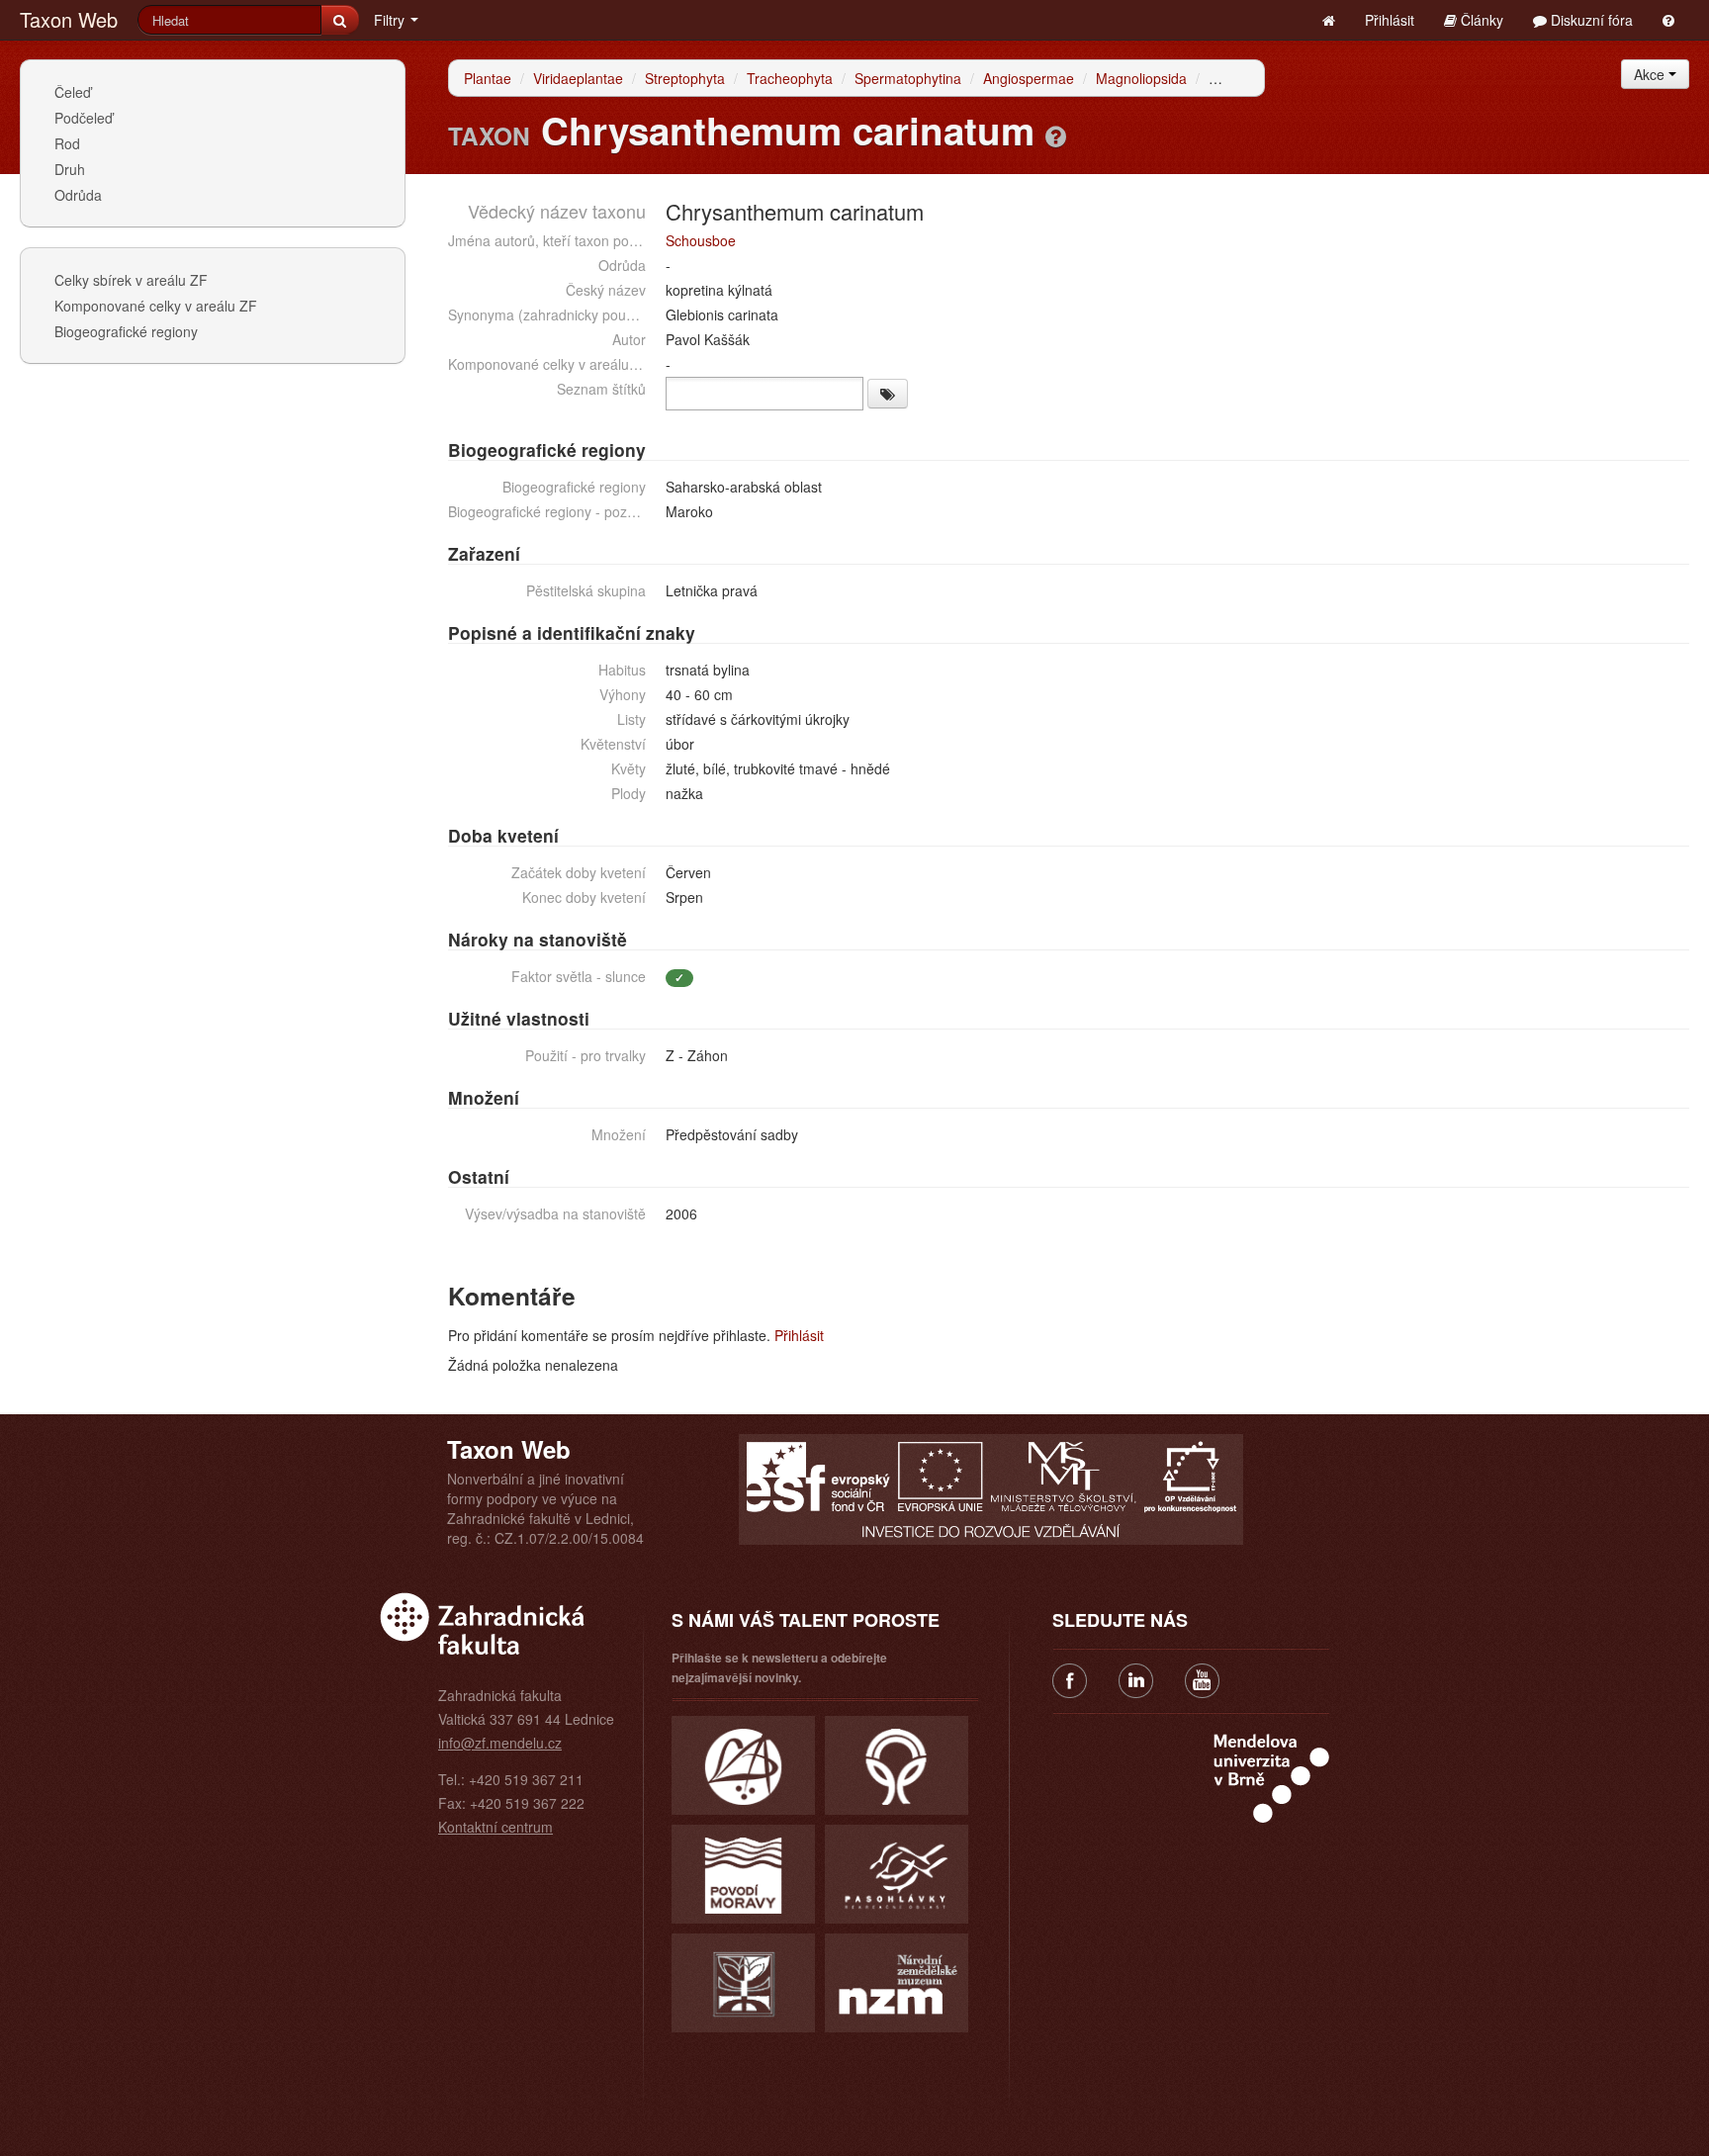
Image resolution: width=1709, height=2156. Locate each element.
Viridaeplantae (578, 78)
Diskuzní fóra (1590, 20)
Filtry (391, 20)
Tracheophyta (790, 78)
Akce (1651, 74)
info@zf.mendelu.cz (500, 1743)
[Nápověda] (1056, 135)
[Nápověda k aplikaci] (1668, 20)
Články (1480, 20)
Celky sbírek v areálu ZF (131, 280)
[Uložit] (888, 394)
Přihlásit (1390, 20)
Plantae (488, 78)
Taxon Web (69, 19)
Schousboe (701, 240)
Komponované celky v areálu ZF (156, 306)
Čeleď (73, 92)
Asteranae (1241, 78)
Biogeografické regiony (126, 331)
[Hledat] (340, 20)
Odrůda (78, 195)
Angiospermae (1029, 78)
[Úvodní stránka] (1329, 20)
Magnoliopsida (1141, 78)
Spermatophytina (908, 78)
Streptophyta (685, 78)
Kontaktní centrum (495, 1827)
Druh (70, 169)
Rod (67, 143)
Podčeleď (84, 118)
